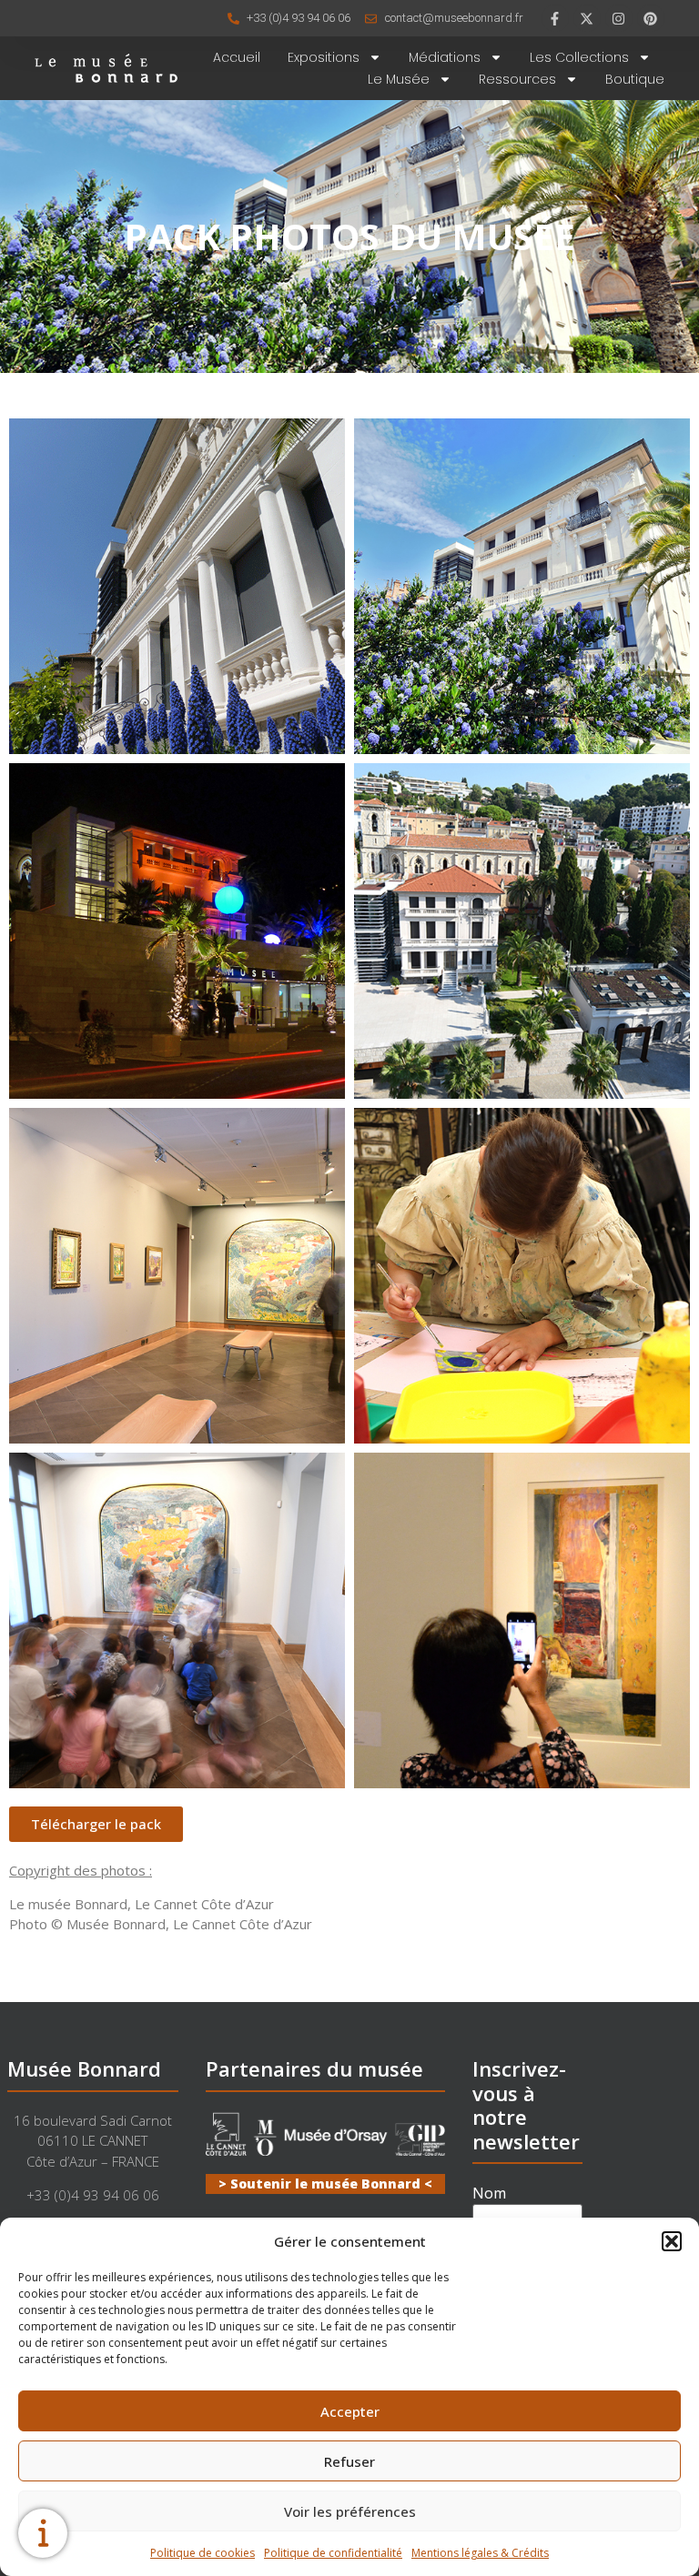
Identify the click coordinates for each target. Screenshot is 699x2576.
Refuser (349, 2461)
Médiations (445, 57)
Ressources (517, 79)
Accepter (350, 2411)
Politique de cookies (203, 2553)
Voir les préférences (350, 2511)
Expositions (324, 57)
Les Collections (579, 57)
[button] (672, 2241)
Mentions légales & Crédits (480, 2553)
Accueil (237, 57)
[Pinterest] (651, 18)
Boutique (635, 79)
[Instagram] (619, 18)
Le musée (399, 79)
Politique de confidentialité (333, 2553)
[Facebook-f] (555, 18)
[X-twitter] (587, 18)
